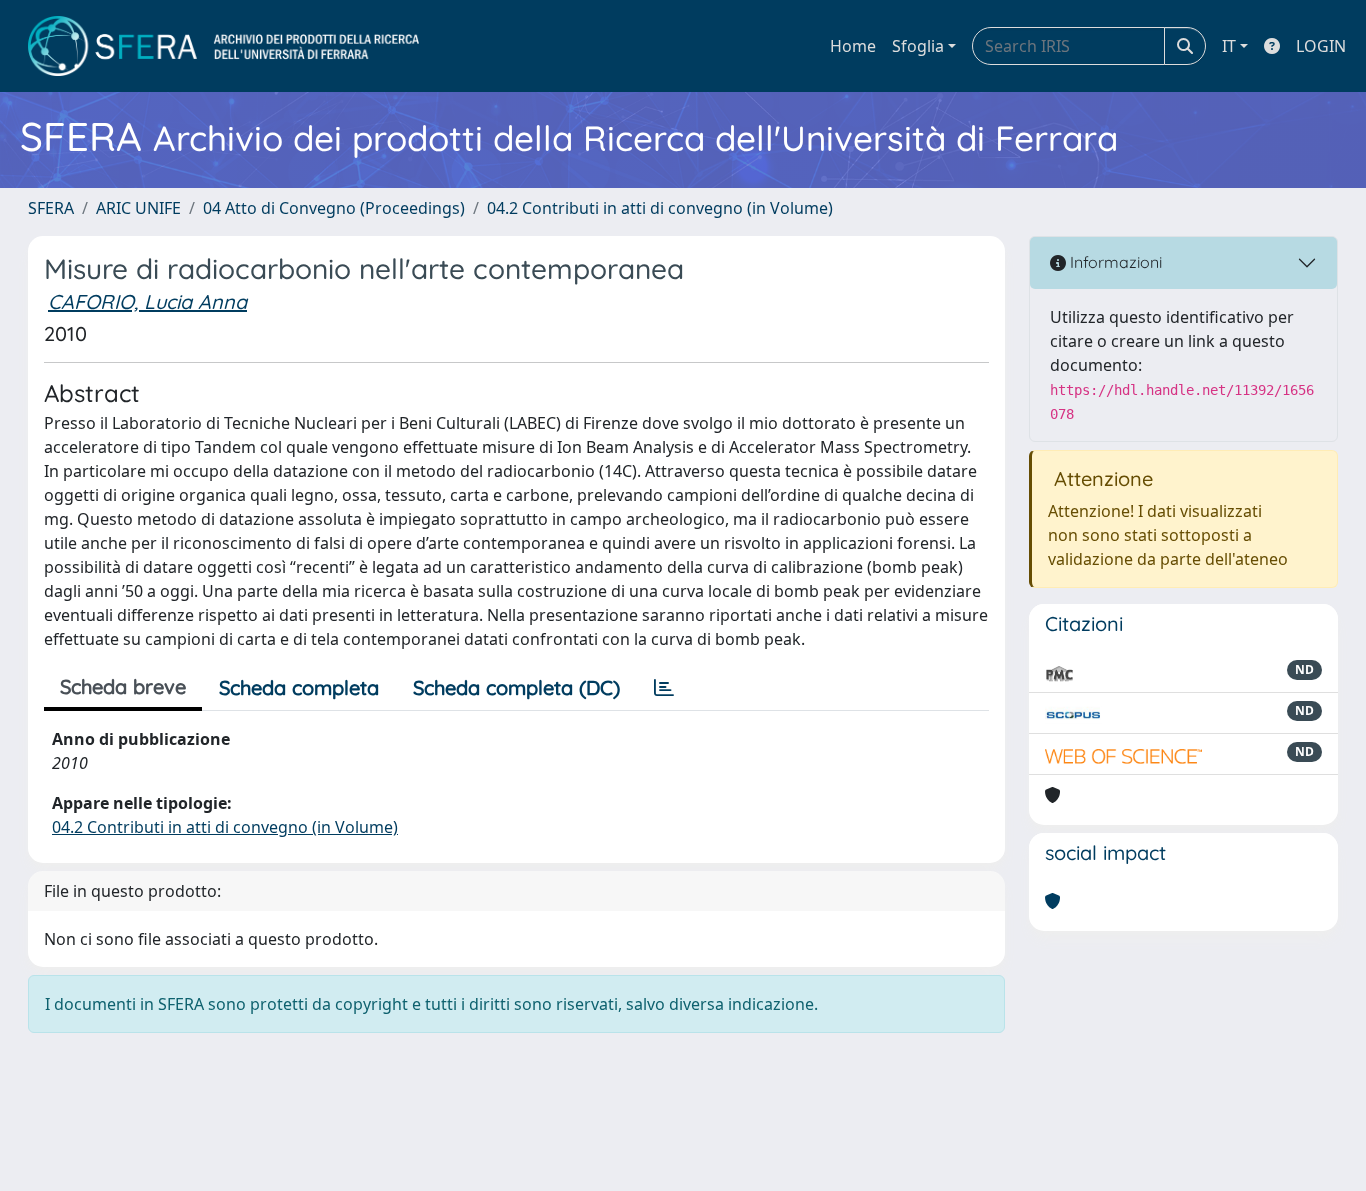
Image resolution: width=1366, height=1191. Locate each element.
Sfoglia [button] (918, 46)
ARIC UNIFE (138, 208)
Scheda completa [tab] (299, 687)
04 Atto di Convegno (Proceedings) (334, 208)
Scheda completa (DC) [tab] (516, 687)
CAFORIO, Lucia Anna (147, 301)
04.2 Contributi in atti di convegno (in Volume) (660, 208)
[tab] (664, 688)
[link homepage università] (223, 46)
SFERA (51, 208)
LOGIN (1321, 46)
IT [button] (1229, 46)
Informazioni (1114, 262)
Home (853, 46)
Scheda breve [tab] (123, 686)
